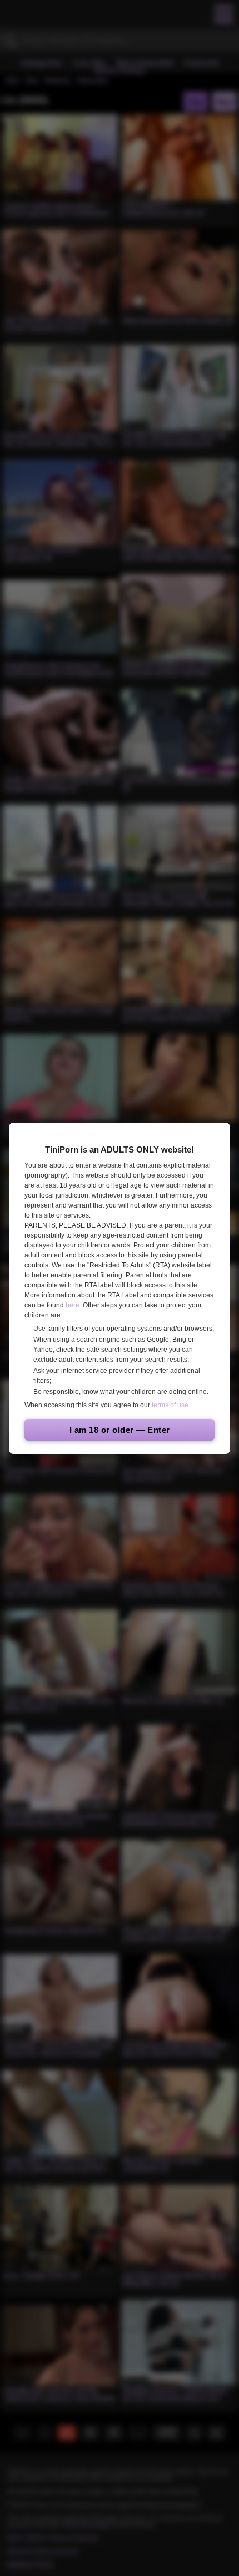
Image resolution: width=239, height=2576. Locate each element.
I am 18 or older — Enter (120, 1430)
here (73, 1305)
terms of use (170, 1405)
